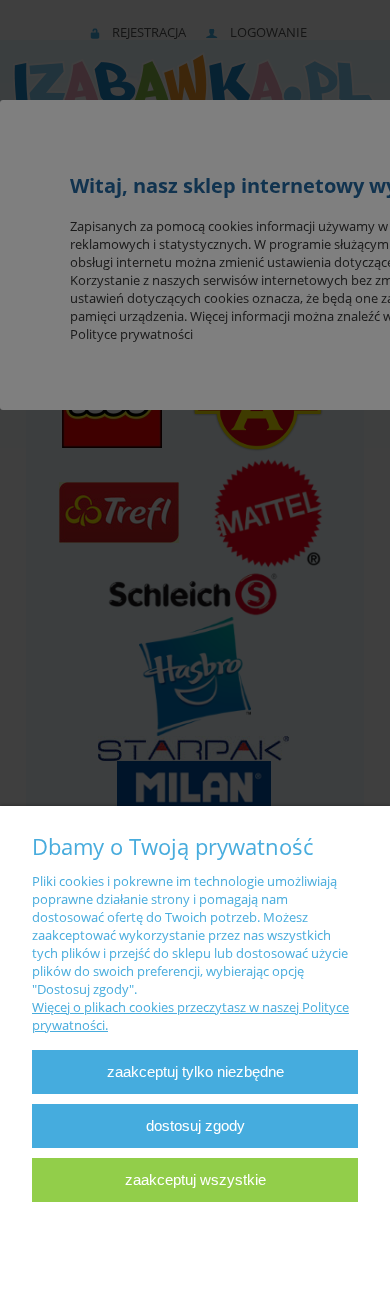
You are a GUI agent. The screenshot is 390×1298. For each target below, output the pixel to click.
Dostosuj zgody (195, 1125)
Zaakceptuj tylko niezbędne (195, 1071)
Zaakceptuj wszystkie (195, 1179)
